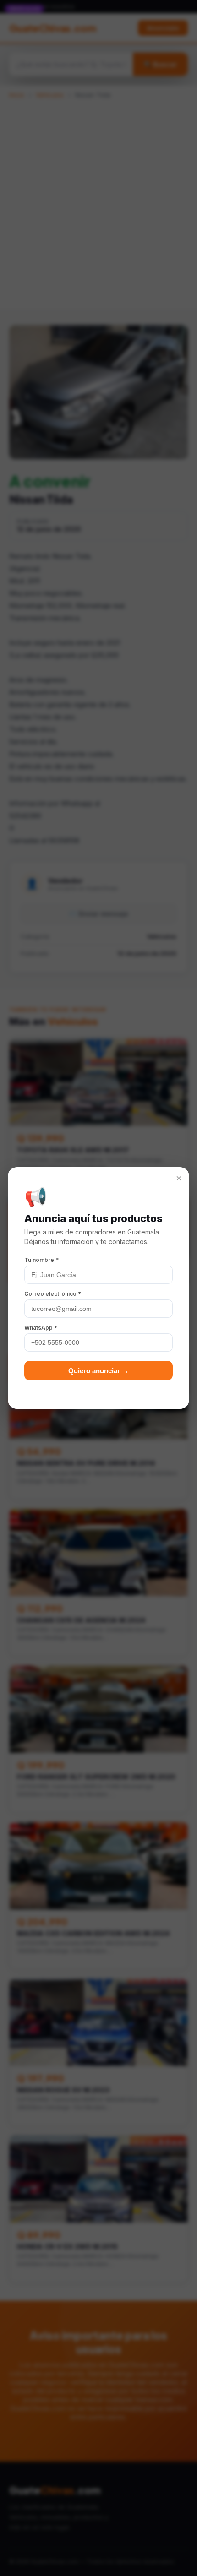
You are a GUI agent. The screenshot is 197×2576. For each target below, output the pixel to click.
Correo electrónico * (53, 1294)
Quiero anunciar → (98, 1371)
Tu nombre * (41, 1260)
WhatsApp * (41, 1328)
